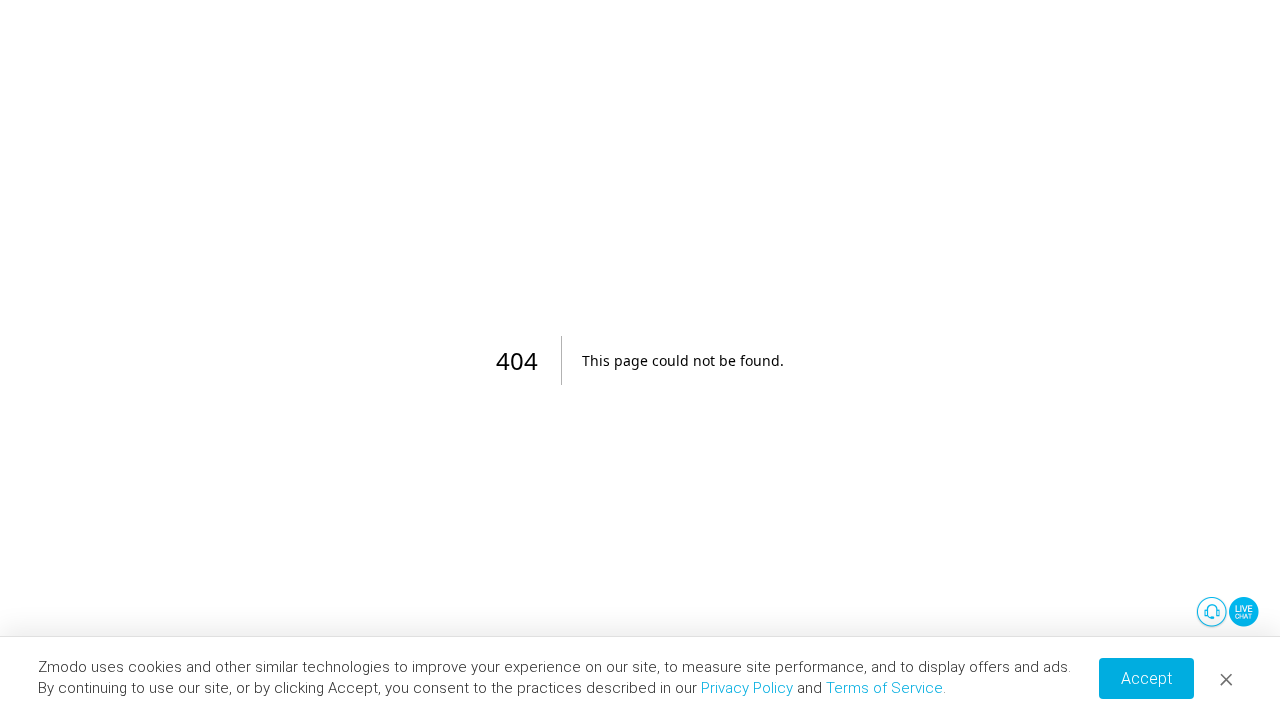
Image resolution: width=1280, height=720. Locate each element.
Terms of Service (884, 688)
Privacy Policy (747, 688)
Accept (1146, 678)
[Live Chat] (1228, 613)
